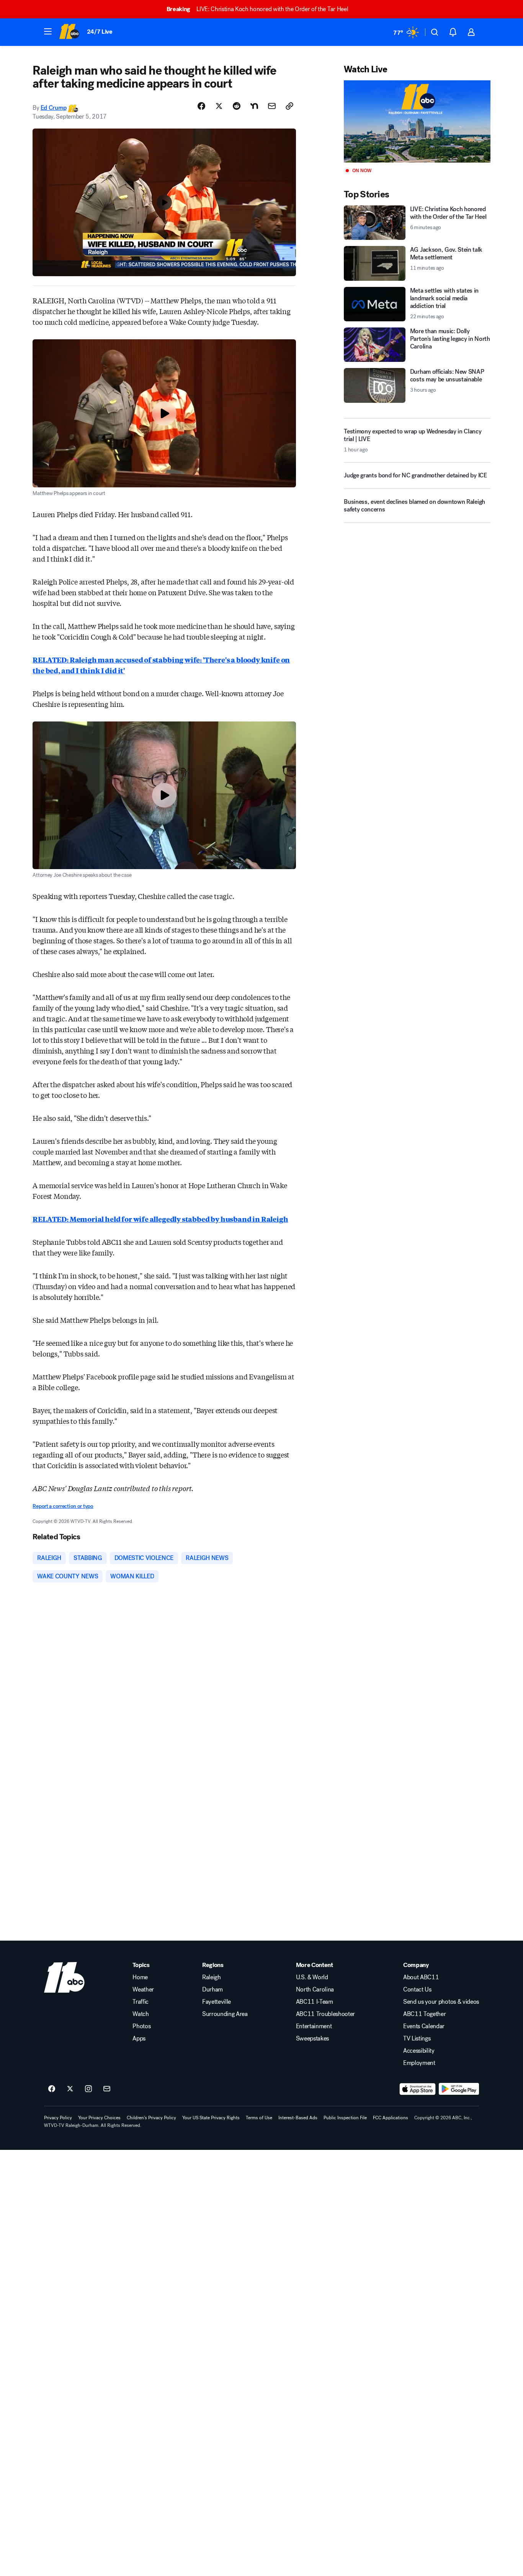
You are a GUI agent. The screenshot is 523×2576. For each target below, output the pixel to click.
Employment (419, 2063)
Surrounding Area (225, 2014)
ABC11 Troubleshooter (326, 2014)
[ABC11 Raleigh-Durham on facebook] (52, 2089)
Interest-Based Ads (298, 2118)
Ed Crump (53, 108)
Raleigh (212, 1977)
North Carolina (315, 1990)
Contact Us (417, 1990)
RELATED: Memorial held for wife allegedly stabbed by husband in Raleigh (160, 1219)
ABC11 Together (425, 2014)
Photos (141, 2026)
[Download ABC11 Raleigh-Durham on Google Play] (459, 2089)
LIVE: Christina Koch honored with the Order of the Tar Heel (257, 9)
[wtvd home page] (64, 1977)
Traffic (141, 2002)
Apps (139, 2039)
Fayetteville (217, 2002)
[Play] (417, 121)
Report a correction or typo (63, 1506)
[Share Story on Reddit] (237, 106)
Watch (141, 2014)
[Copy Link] (289, 106)
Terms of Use (259, 2118)
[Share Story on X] (219, 106)
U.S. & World (312, 1977)
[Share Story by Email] (272, 106)
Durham (212, 1990)
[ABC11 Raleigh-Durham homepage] (69, 32)
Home (140, 1977)
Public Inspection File (345, 2118)
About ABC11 (421, 1977)
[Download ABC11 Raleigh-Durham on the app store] (418, 2089)
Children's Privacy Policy (151, 2118)
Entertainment (314, 2026)
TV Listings (417, 2039)
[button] (48, 31)
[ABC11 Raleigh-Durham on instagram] (88, 2089)
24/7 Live (100, 32)
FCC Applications (391, 2118)
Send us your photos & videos (441, 2002)
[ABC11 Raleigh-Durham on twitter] (70, 2089)
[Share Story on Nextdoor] (254, 106)
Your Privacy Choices (99, 2118)
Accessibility (419, 2051)
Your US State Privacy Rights (211, 2118)
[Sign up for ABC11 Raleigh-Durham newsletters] (107, 2089)
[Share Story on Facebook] (201, 106)
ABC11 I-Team (315, 2002)
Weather (143, 1990)
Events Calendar (424, 2026)
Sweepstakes (312, 2039)
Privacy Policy (58, 2118)
